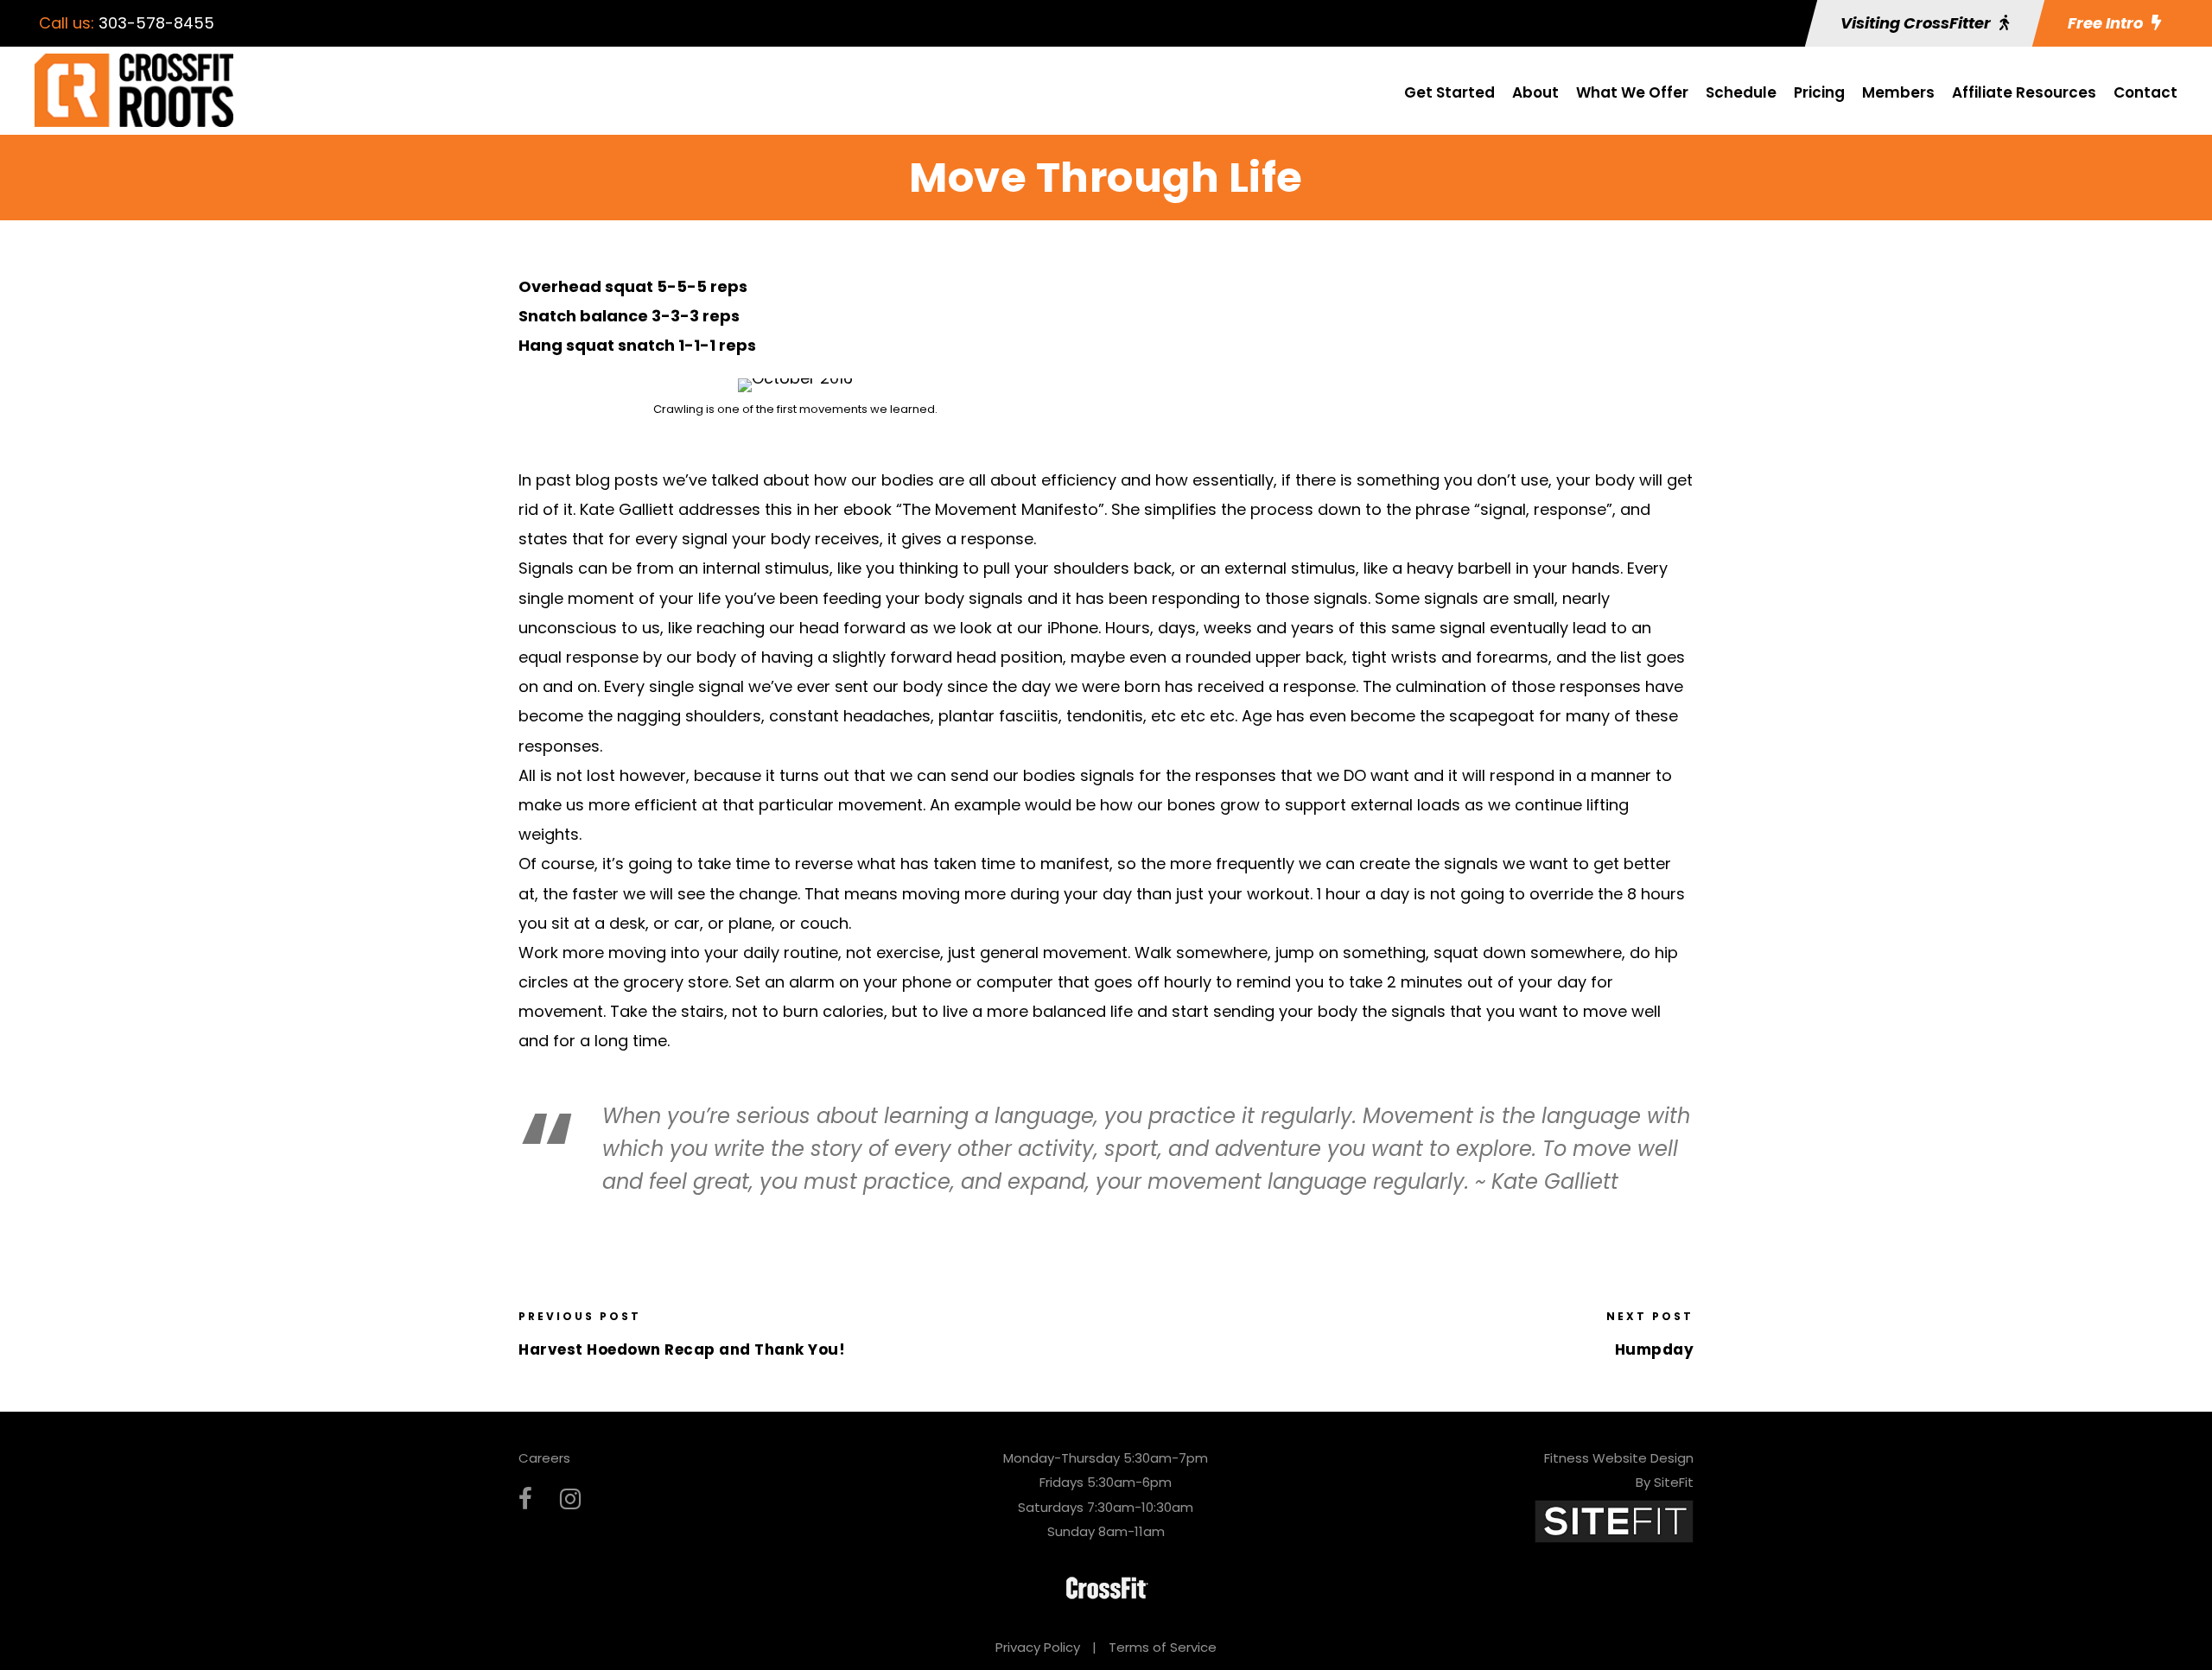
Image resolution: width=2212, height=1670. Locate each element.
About (1535, 92)
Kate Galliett (627, 509)
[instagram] (570, 1499)
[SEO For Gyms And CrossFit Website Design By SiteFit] (1614, 1520)
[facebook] (525, 1499)
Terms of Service (1163, 1647)
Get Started (1449, 92)
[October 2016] (795, 383)
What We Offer (1632, 92)
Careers (544, 1458)
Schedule (1741, 92)
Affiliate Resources (2024, 92)
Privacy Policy (1038, 1647)
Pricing (1819, 92)
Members (1898, 92)
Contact (2145, 92)
